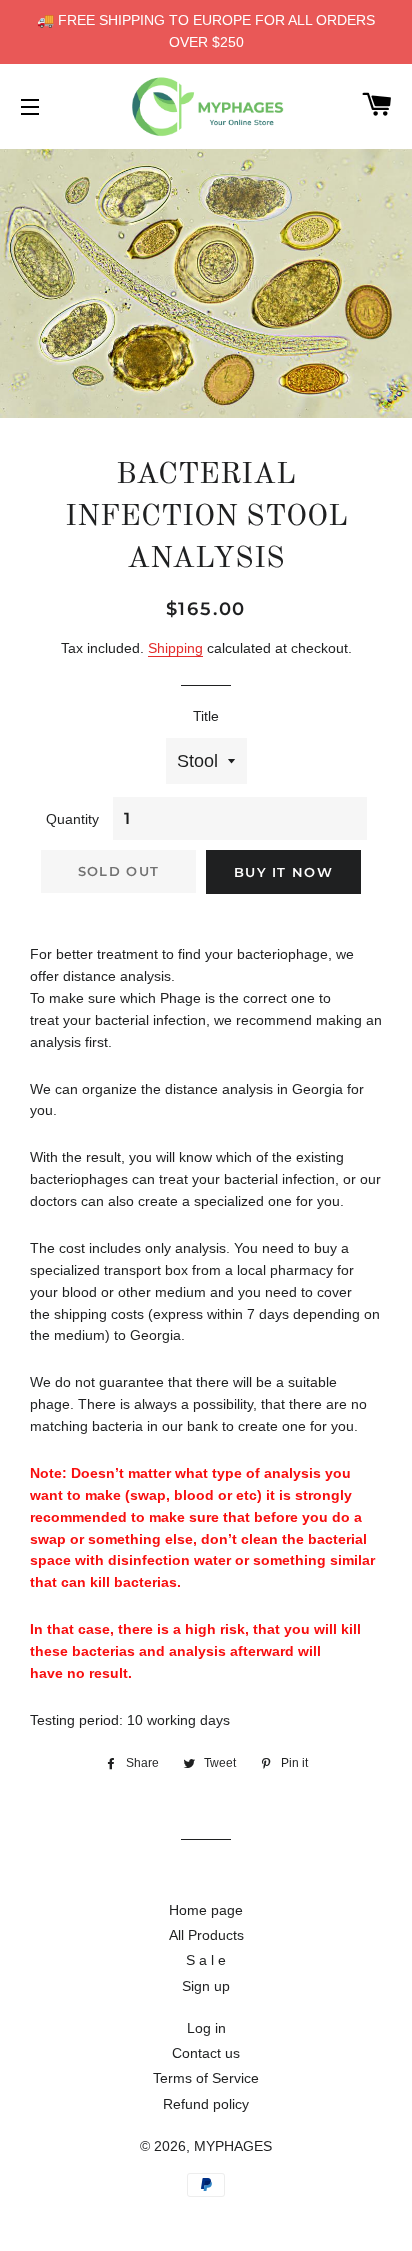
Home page (206, 1910)
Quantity (72, 819)
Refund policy (206, 2104)
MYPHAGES (233, 2146)
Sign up (206, 1986)
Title (206, 716)
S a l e (206, 1960)
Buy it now (283, 872)
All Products (206, 1935)
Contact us (206, 2053)
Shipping (175, 648)
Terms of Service (206, 2078)
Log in (206, 2028)
